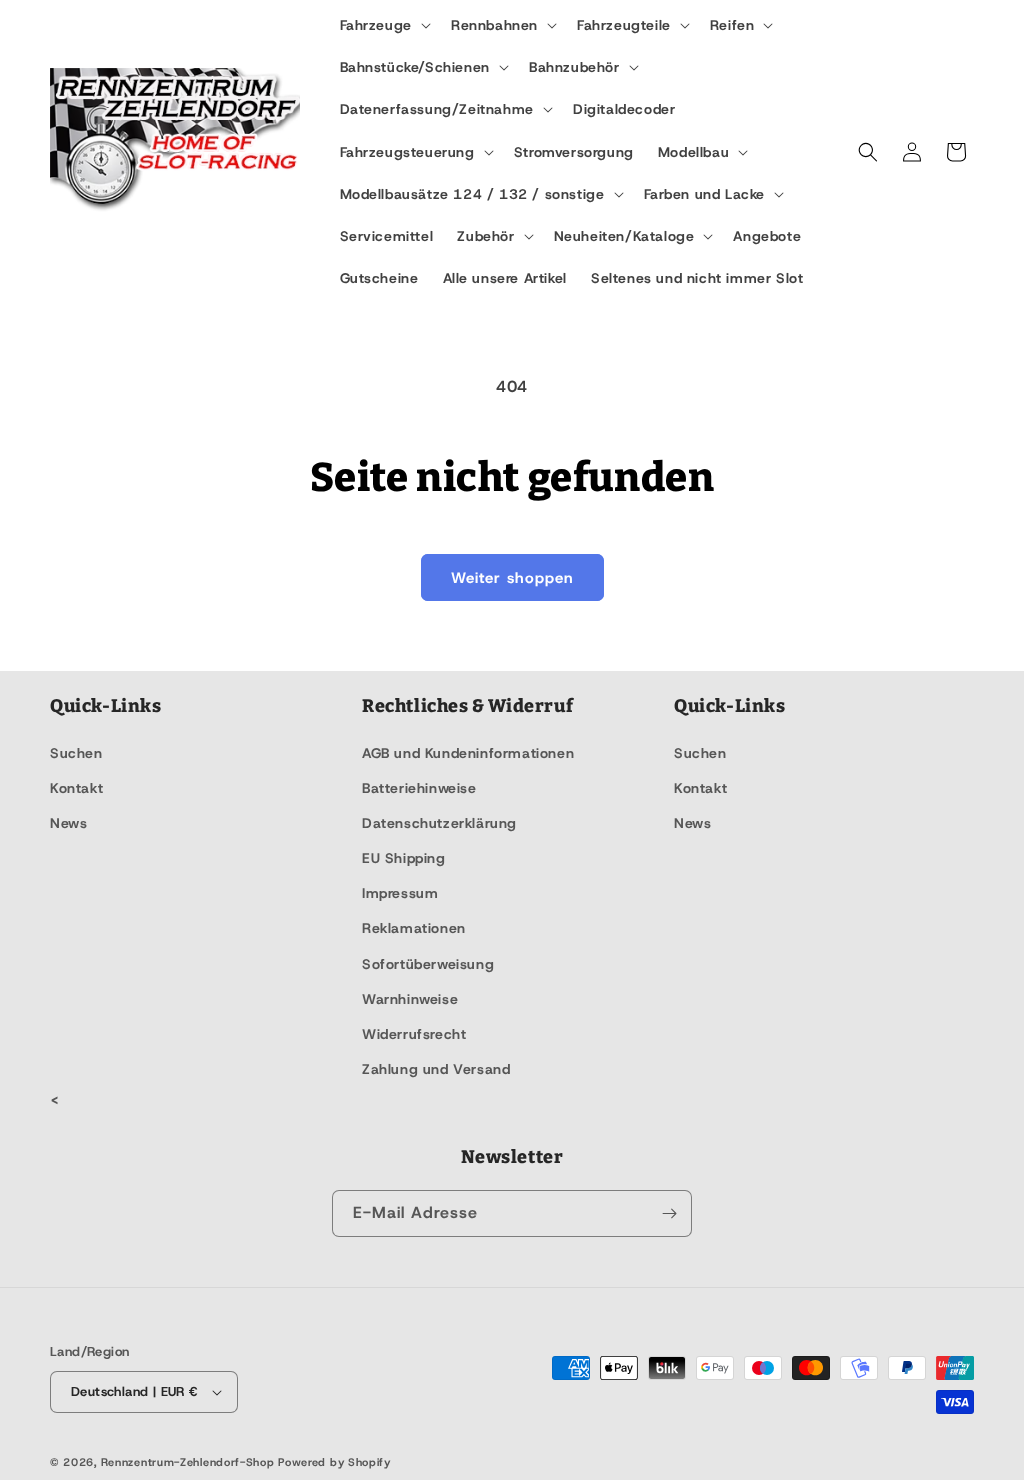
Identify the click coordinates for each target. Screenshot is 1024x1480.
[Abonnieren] (669, 1213)
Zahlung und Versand (436, 1069)
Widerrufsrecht (414, 1034)
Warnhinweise (410, 999)
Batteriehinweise (419, 788)
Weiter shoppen (512, 578)
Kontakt (76, 788)
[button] (383, 25)
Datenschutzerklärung (439, 823)
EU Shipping (404, 858)
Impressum (400, 893)
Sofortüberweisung (428, 964)
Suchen (76, 753)
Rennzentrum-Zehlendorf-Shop (190, 1462)
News (68, 823)
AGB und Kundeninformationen (468, 753)
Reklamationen (414, 928)
